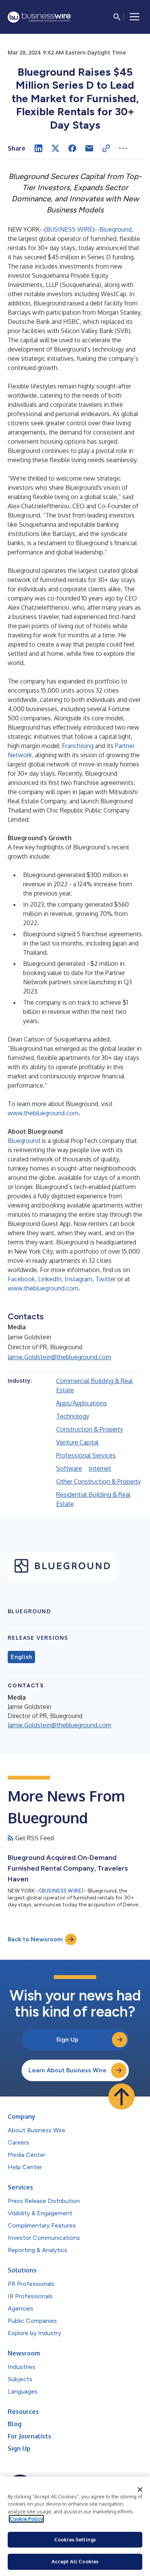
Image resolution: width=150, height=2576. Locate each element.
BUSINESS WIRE (69, 229)
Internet (100, 1468)
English (21, 1657)
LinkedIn (50, 1279)
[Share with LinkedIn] (38, 148)
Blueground (115, 229)
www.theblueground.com (43, 1113)
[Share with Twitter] (55, 148)
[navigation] (135, 17)
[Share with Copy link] (106, 148)
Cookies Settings (75, 2540)
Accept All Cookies (75, 2561)
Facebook (21, 1279)
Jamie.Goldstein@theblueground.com (59, 1357)
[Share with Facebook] (72, 148)
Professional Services (86, 1455)
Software (69, 1468)
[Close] (140, 2490)
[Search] (117, 17)
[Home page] (39, 17)
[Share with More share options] (123, 148)
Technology (73, 1416)
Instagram (78, 1279)
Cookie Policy (26, 2519)
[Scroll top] (122, 2097)
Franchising (78, 746)
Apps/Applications (82, 1403)
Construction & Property (90, 1429)
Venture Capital (77, 1442)
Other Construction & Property (98, 1481)
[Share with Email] (89, 148)
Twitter (106, 1279)
